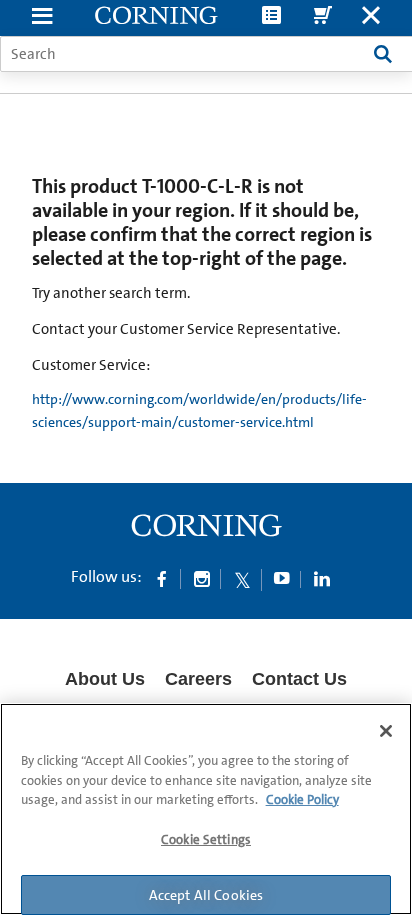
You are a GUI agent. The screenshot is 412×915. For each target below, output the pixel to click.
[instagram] (202, 578)
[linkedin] (322, 578)
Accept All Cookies (206, 895)
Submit (383, 54)
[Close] (386, 731)
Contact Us (299, 679)
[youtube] (282, 578)
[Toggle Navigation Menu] (42, 17)
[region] (206, 809)
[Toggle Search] (371, 17)
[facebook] (162, 578)
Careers (198, 679)
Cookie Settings (206, 839)
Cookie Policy (302, 799)
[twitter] (242, 578)
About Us (105, 679)
